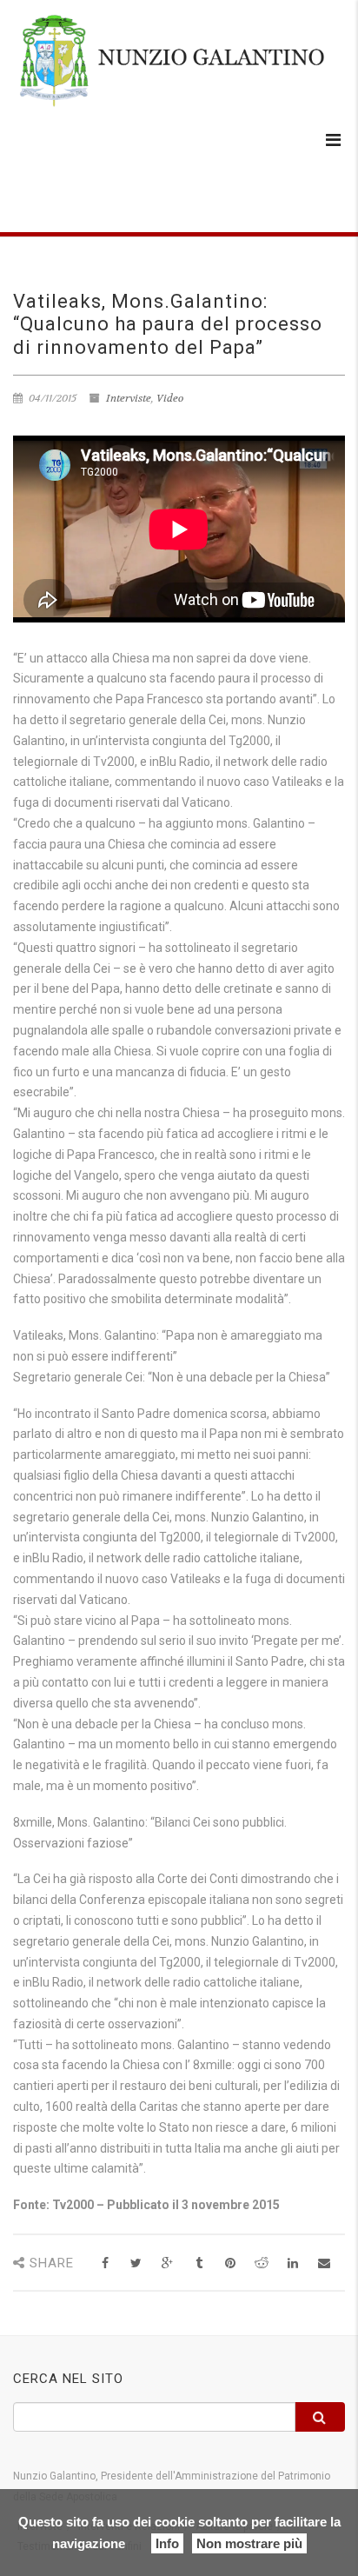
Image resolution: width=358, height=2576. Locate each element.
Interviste (129, 398)
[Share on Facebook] (105, 2263)
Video (170, 398)
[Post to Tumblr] (199, 2263)
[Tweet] (136, 2263)
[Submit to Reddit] (261, 2263)
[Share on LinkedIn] (292, 2263)
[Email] (324, 2263)
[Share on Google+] (167, 2263)
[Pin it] (230, 2263)
